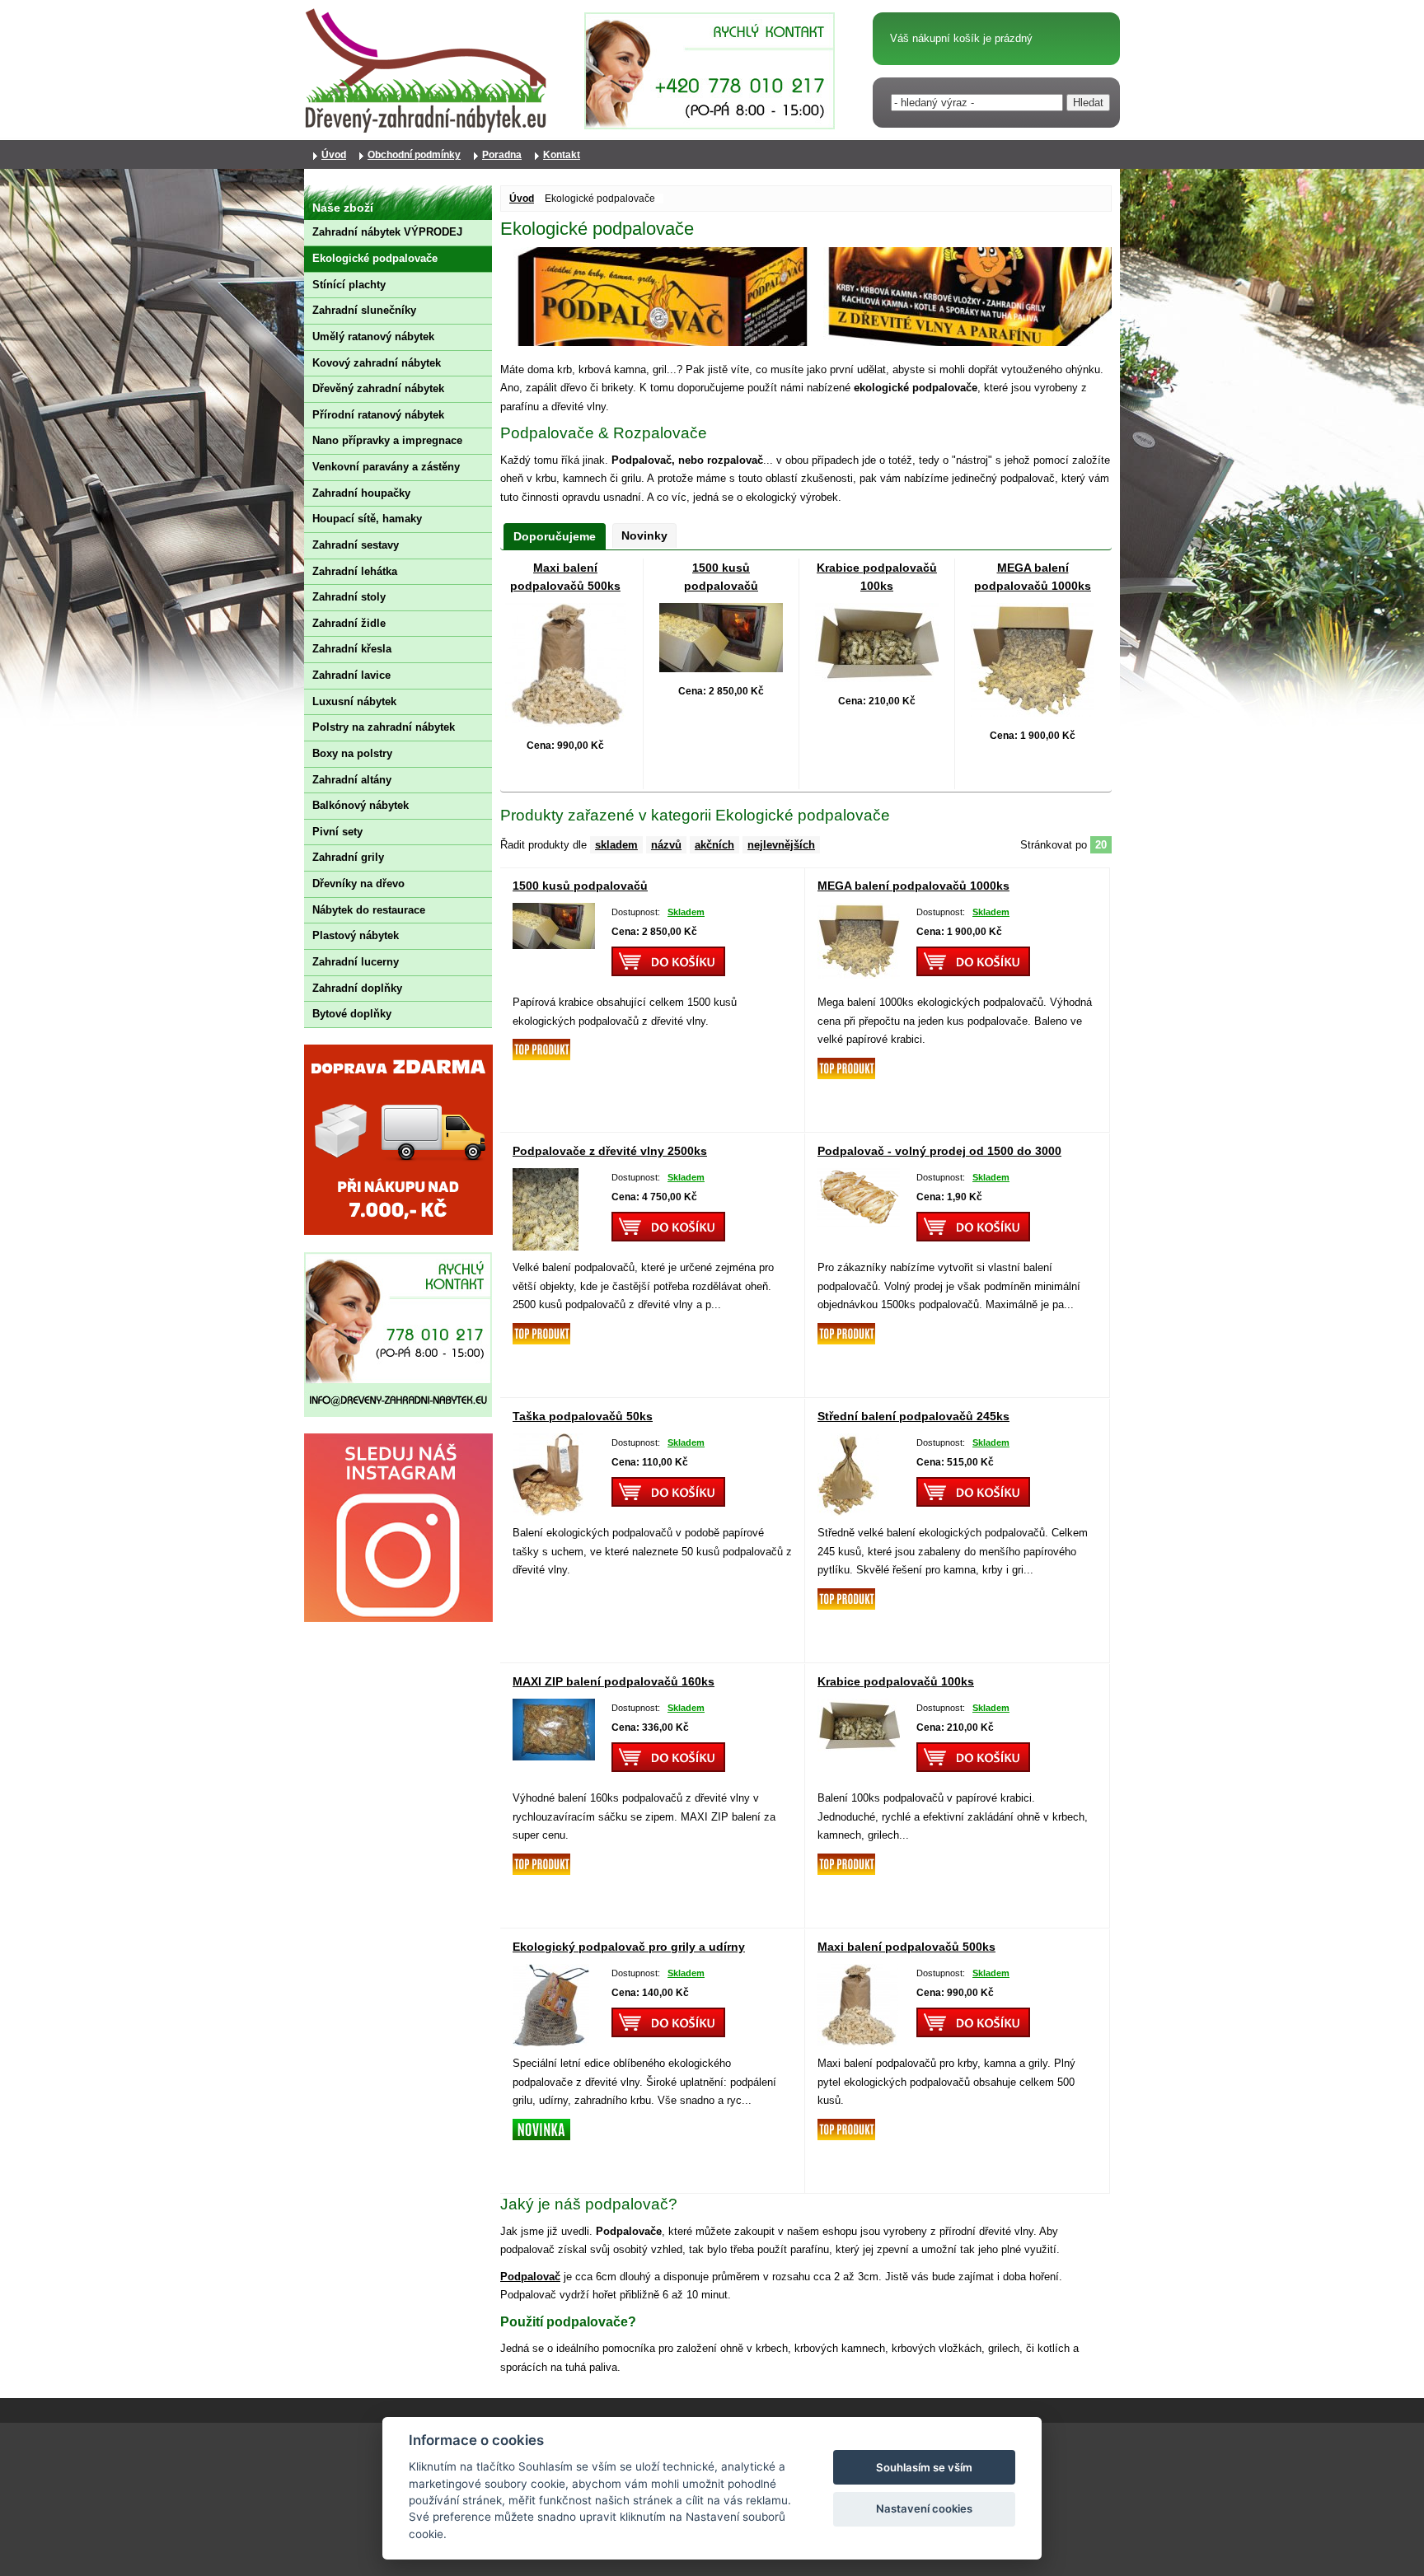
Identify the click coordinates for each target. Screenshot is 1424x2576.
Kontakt (562, 155)
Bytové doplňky (352, 1014)
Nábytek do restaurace (369, 910)
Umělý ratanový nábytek (373, 337)
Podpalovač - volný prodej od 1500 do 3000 (939, 1151)
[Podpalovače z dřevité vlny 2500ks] (546, 1246)
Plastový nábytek (356, 935)
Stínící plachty (349, 285)
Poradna (502, 155)
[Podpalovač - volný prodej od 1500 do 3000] (859, 1222)
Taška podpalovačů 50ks (583, 1416)
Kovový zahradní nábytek (377, 363)
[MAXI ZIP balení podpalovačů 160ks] (554, 1756)
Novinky (644, 535)
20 (1101, 845)
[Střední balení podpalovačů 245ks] (848, 1511)
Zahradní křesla (352, 649)
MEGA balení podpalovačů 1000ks (913, 886)
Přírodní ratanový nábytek (378, 415)
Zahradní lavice (351, 675)
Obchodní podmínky (414, 155)
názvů (666, 845)
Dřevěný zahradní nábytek (378, 388)
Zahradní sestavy (356, 545)
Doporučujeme (555, 536)
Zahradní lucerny (356, 962)
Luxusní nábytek (354, 701)
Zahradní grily (348, 857)
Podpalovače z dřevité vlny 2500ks (610, 1151)
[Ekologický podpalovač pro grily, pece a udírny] (551, 2042)
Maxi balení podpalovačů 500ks (906, 1947)
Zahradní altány (352, 780)
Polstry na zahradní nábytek (384, 727)
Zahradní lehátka (355, 571)
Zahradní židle (349, 623)
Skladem (685, 912)
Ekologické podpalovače (375, 258)
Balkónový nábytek (361, 805)
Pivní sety (337, 832)
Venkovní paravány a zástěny (386, 467)
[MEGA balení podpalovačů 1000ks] (1033, 712)
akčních (714, 845)
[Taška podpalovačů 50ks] (548, 1511)
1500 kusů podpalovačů (580, 886)
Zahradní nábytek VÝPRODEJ (387, 232)
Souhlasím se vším (924, 2467)
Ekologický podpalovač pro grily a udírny (629, 1947)
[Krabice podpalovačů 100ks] (877, 678)
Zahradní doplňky (357, 988)
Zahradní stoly (349, 597)
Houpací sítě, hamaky (367, 519)
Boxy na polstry (352, 753)
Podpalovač (530, 2277)
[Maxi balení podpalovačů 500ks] (566, 722)
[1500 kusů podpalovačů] (721, 668)
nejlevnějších (781, 845)
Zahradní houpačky (361, 493)
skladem (616, 845)
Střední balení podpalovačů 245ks (913, 1416)
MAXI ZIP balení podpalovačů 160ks (614, 1681)
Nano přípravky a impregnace (387, 440)
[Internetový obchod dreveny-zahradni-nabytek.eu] (428, 131)
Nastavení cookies (924, 2508)
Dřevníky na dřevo (358, 884)
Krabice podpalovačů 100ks (896, 1681)
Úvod (522, 199)
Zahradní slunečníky (364, 310)
